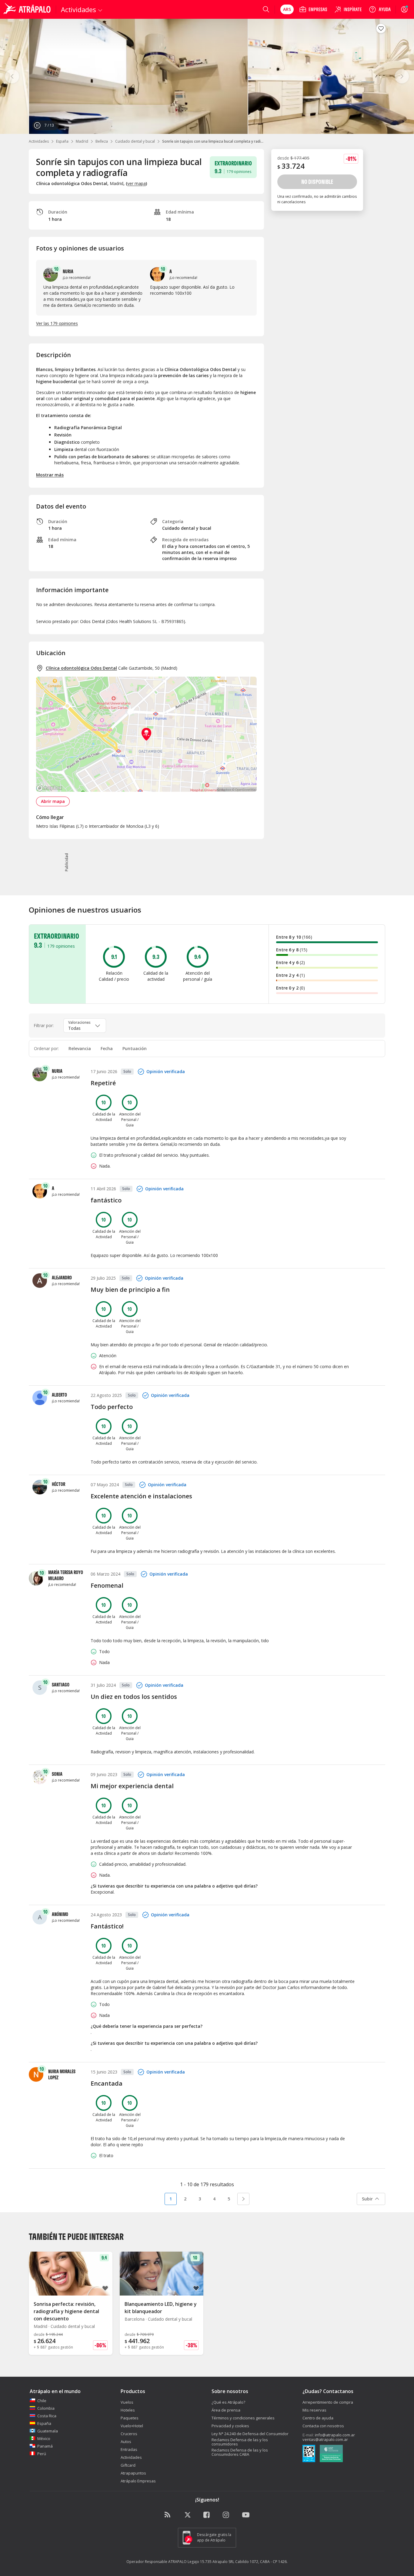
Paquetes (130, 2418)
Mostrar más (50, 475)
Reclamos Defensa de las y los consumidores (240, 2442)
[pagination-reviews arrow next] (243, 2199)
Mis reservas (314, 2410)
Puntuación (135, 1048)
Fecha (107, 1048)
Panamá (45, 2446)
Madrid (82, 141)
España (62, 141)
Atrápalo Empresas (138, 2481)
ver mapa (137, 183)
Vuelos (127, 2402)
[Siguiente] (402, 76)
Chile (42, 2401)
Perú (42, 2454)
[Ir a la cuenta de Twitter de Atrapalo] (188, 2515)
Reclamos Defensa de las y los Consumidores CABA (240, 2452)
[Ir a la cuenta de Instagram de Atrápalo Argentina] (226, 2515)
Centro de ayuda (318, 2418)
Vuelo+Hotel (132, 2426)
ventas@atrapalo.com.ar (325, 2439)
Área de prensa (226, 2410)
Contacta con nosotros (323, 2426)
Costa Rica (47, 2416)
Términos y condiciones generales (243, 2418)
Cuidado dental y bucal (135, 141)
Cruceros (129, 2434)
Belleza (102, 141)
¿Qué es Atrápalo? (228, 2402)
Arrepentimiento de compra (328, 2402)
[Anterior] (12, 76)
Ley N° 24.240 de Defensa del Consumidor (250, 2434)
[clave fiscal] (309, 2454)
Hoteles (128, 2410)
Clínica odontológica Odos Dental (81, 668)
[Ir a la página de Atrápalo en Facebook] (207, 2515)
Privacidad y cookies (230, 2426)
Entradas (129, 2449)
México (44, 2438)
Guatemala (48, 2431)
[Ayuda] (380, 9)
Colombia (46, 2408)
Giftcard (128, 2465)
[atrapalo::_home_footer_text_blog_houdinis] (168, 2515)
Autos (126, 2442)
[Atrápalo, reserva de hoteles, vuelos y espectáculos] (28, 9)
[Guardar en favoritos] (381, 28)
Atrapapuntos (133, 2473)
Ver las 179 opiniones (57, 323)
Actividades (39, 141)
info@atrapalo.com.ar (335, 2435)
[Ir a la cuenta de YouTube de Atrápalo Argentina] (246, 2515)
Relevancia (80, 1048)
